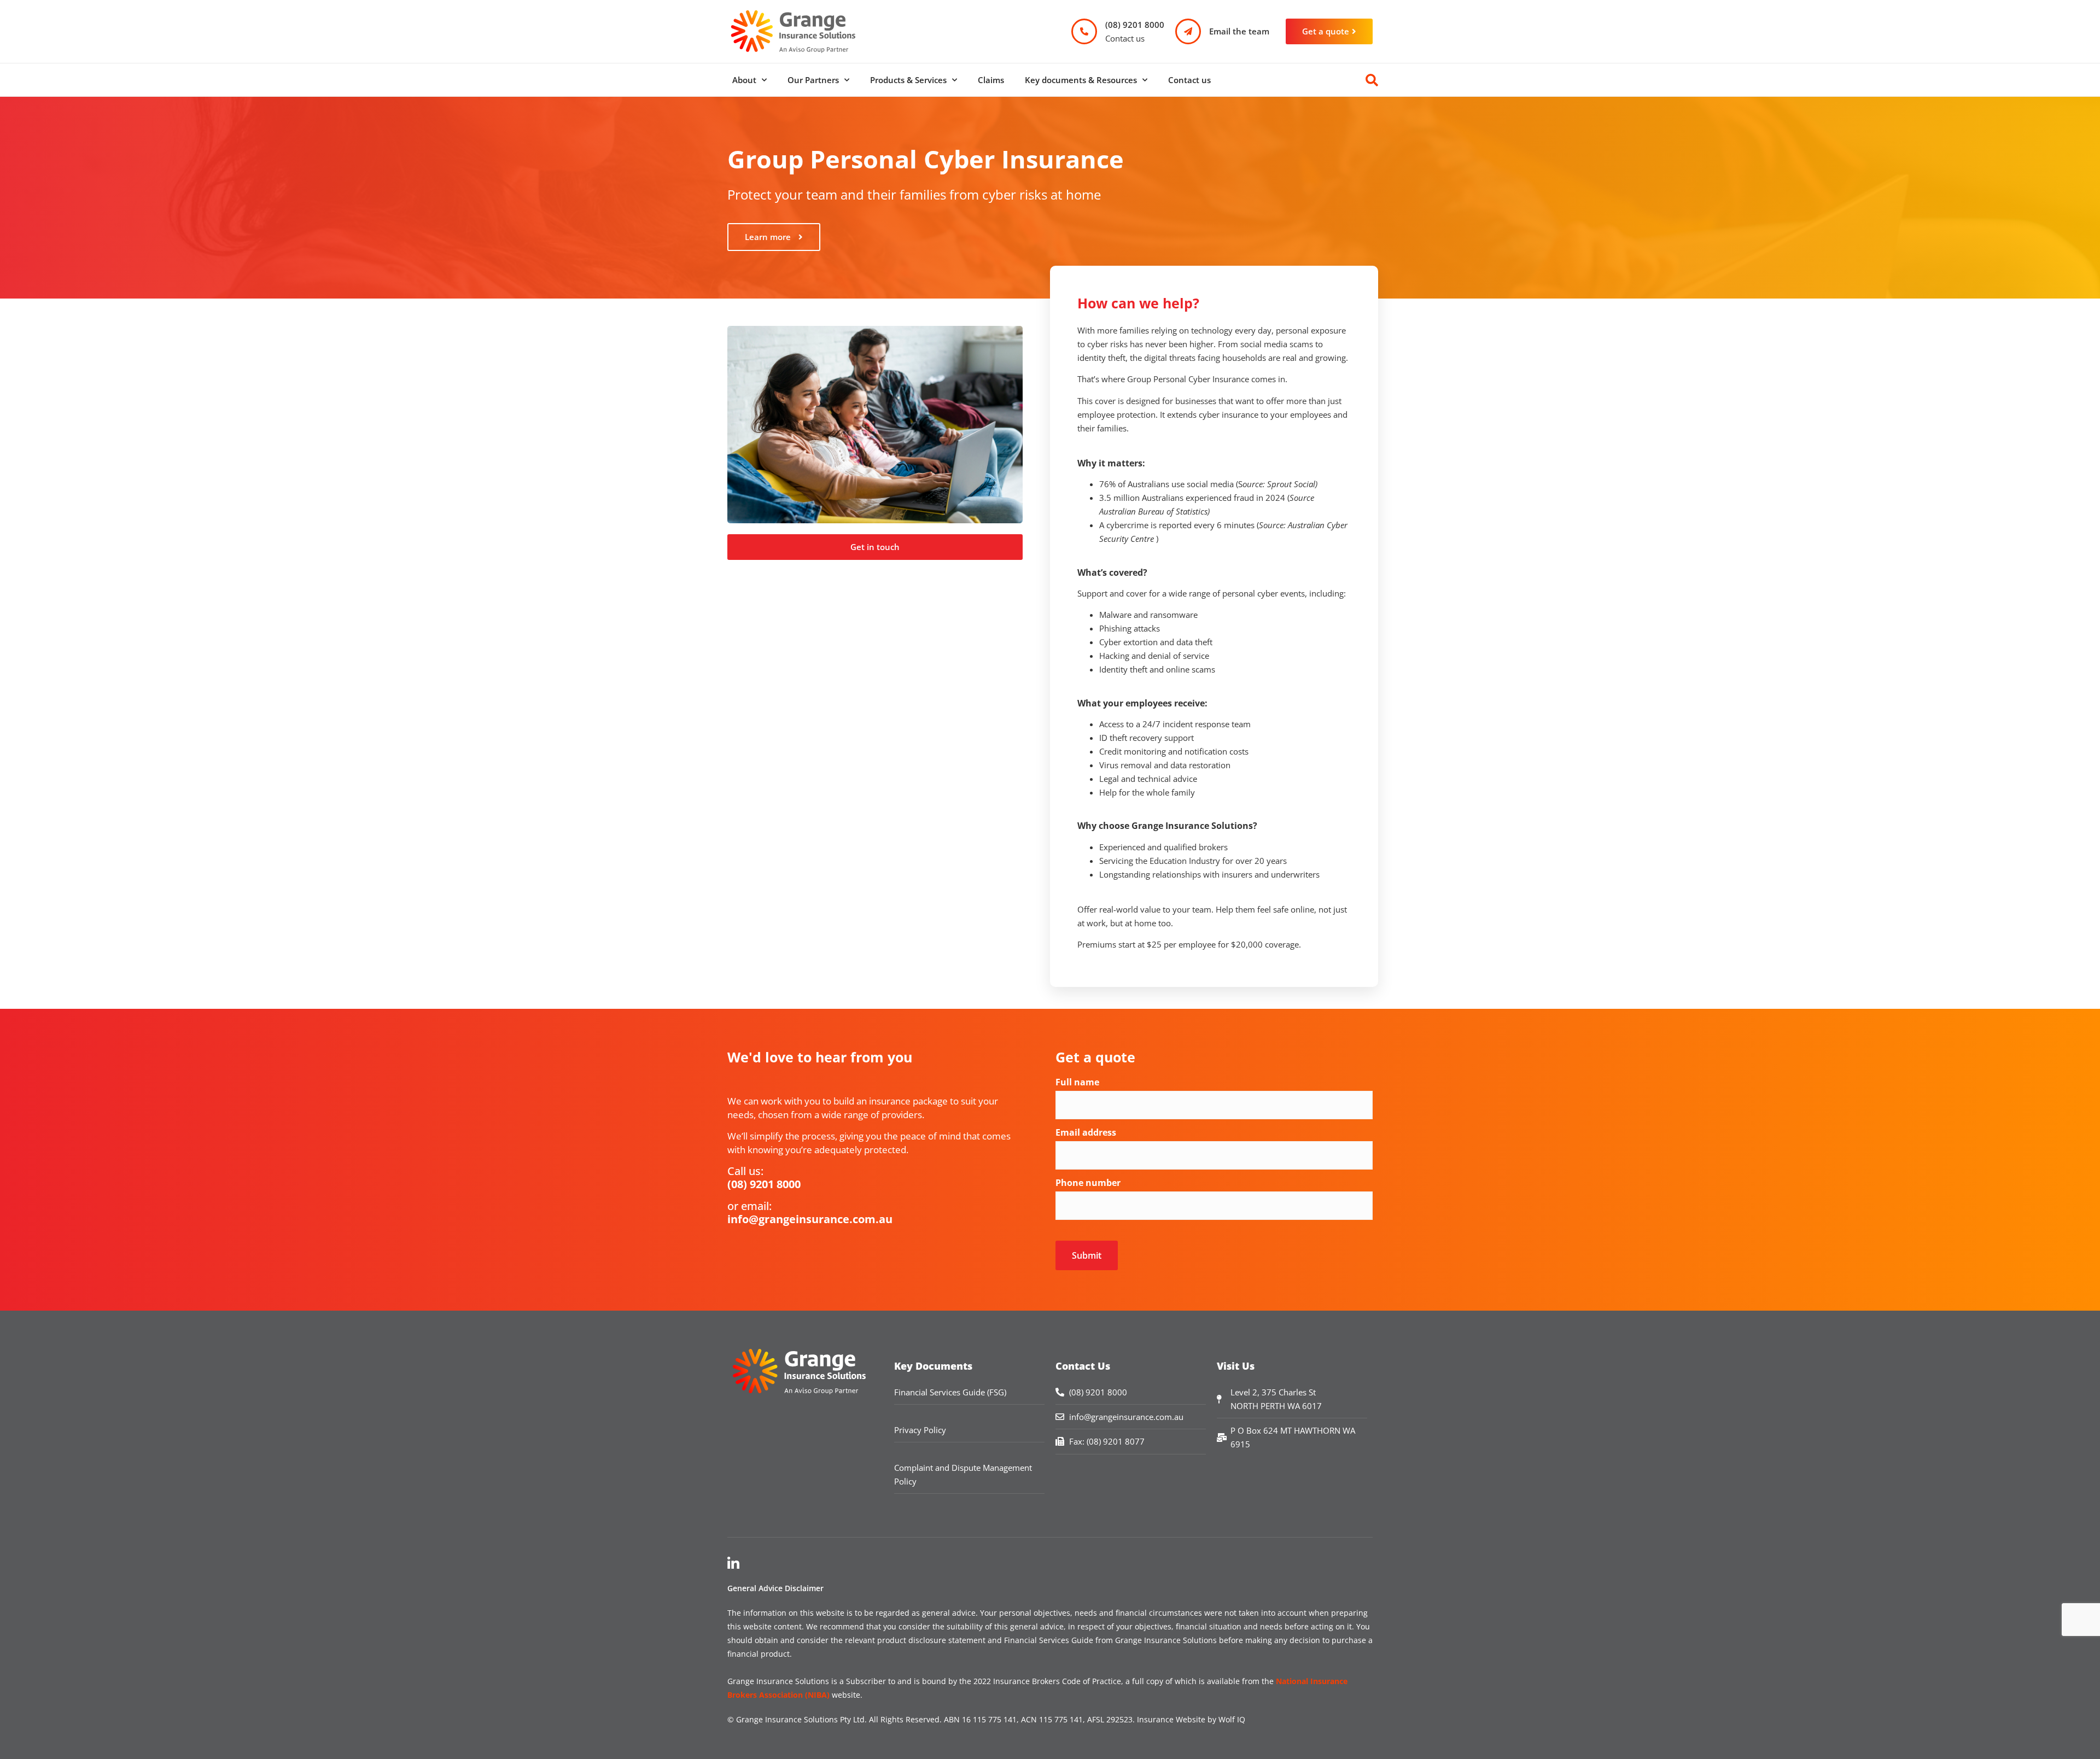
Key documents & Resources (1081, 80)
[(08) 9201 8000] (1084, 31)
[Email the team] (1188, 31)
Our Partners (813, 80)
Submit (1087, 1255)
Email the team (1239, 31)
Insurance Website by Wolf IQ (1191, 1719)
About (744, 80)
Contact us (1189, 80)
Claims (991, 80)
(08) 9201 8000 (1135, 25)
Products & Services (908, 80)
